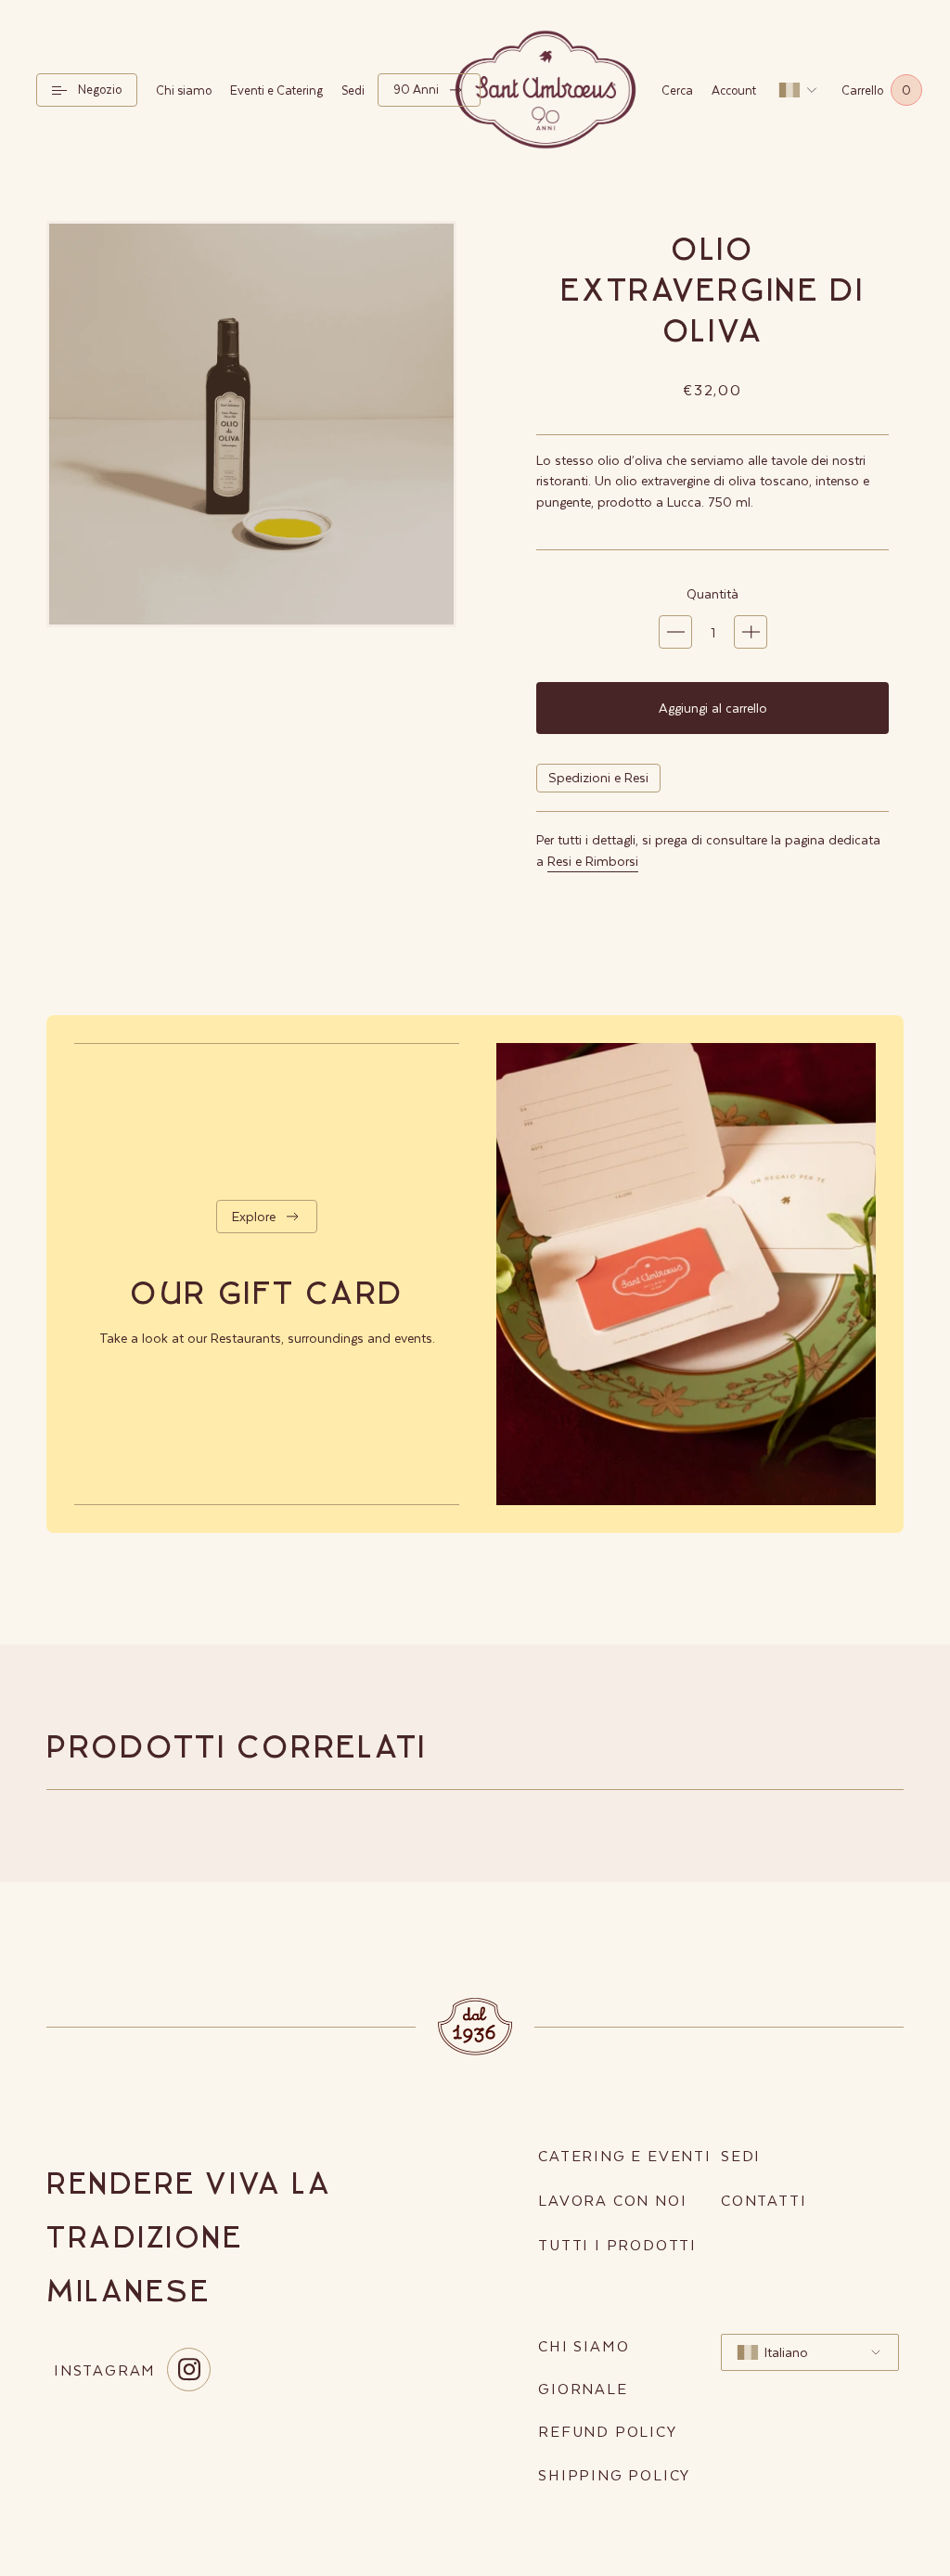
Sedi (741, 2155)
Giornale (583, 2388)
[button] (87, 90)
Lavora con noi (612, 2200)
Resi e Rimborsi (593, 861)
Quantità (712, 594)
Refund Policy (607, 2431)
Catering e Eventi (625, 2155)
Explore (254, 1216)
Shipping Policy (614, 2474)
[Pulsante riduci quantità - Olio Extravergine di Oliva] (675, 632)
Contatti (764, 2200)
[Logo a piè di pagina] (475, 2027)
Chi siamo (584, 2345)
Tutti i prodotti (617, 2244)
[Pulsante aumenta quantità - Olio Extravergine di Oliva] (751, 632)
